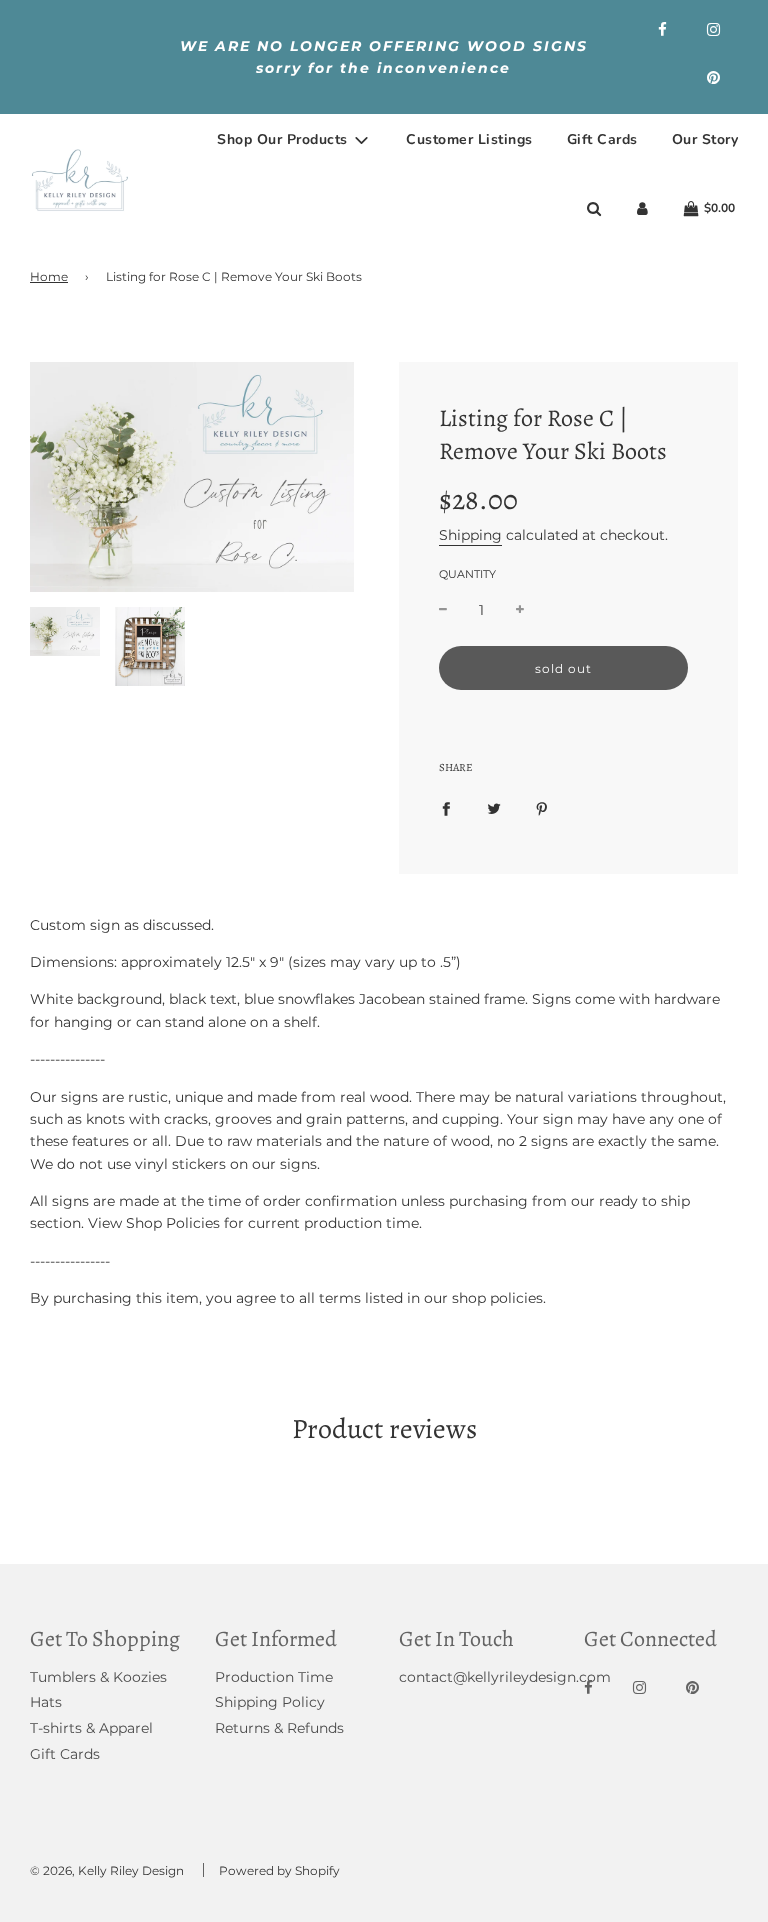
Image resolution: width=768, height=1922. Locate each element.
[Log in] (642, 208)
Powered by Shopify (279, 1870)
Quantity (467, 574)
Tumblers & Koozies (98, 1677)
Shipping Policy (270, 1702)
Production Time (274, 1677)
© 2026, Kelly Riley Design (107, 1870)
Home (49, 276)
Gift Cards (602, 139)
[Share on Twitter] (494, 807)
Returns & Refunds (279, 1728)
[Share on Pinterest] (542, 807)
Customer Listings (469, 139)
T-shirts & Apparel (91, 1728)
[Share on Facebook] (446, 807)
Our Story (705, 139)
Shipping (470, 535)
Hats (46, 1702)
